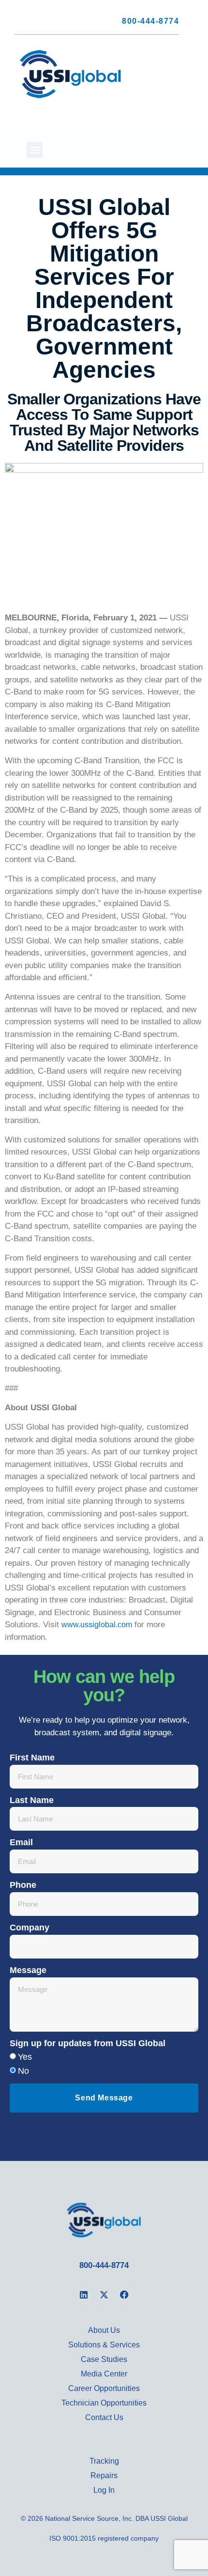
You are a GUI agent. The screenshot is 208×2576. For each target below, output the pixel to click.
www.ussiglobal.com (97, 1625)
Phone (23, 1885)
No (23, 2071)
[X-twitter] (104, 2295)
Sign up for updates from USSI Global (88, 2043)
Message (28, 1970)
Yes (25, 2057)
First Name (32, 1758)
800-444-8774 (150, 21)
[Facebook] (124, 2295)
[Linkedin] (83, 2295)
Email (21, 1842)
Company (30, 1928)
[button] (35, 150)
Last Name (32, 1800)
